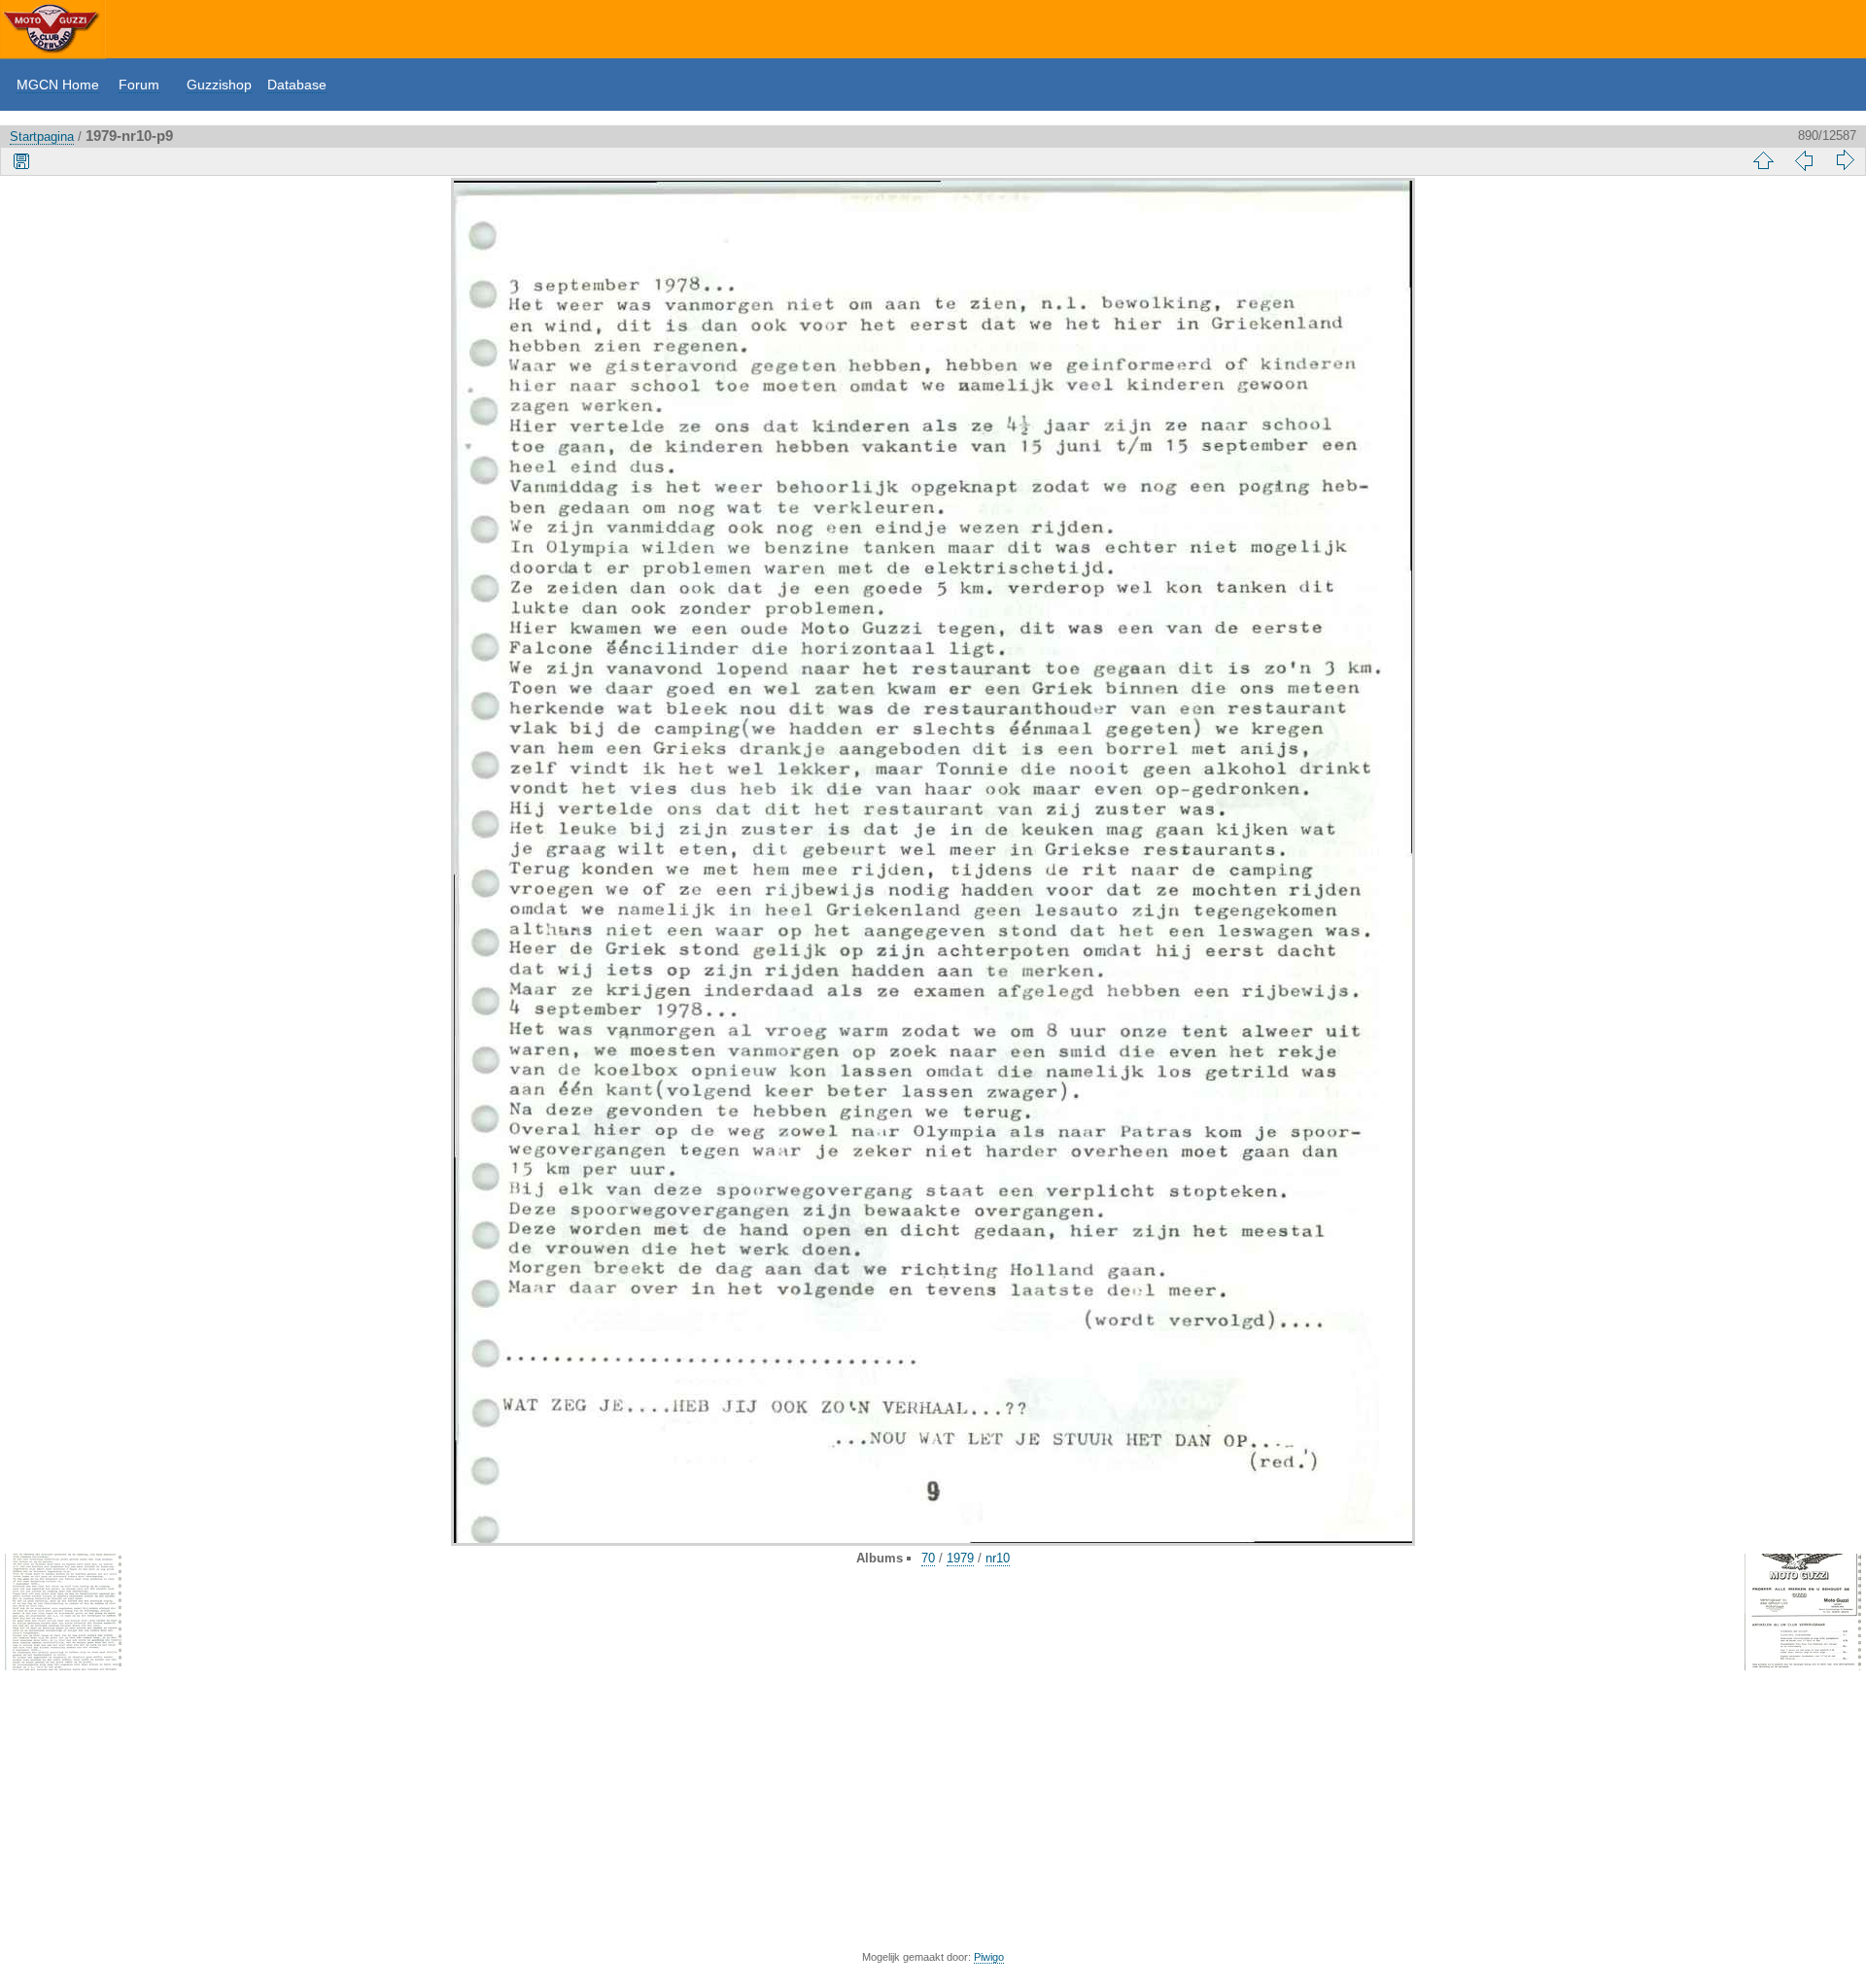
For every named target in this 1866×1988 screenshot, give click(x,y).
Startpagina (42, 137)
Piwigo (989, 1957)
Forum (139, 85)
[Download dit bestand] (21, 160)
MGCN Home (58, 85)
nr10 (998, 1558)
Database (297, 85)
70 (928, 1558)
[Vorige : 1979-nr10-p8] (1804, 160)
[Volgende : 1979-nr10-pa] (1845, 160)
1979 (960, 1558)
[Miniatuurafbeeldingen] (1763, 160)
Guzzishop (219, 85)
